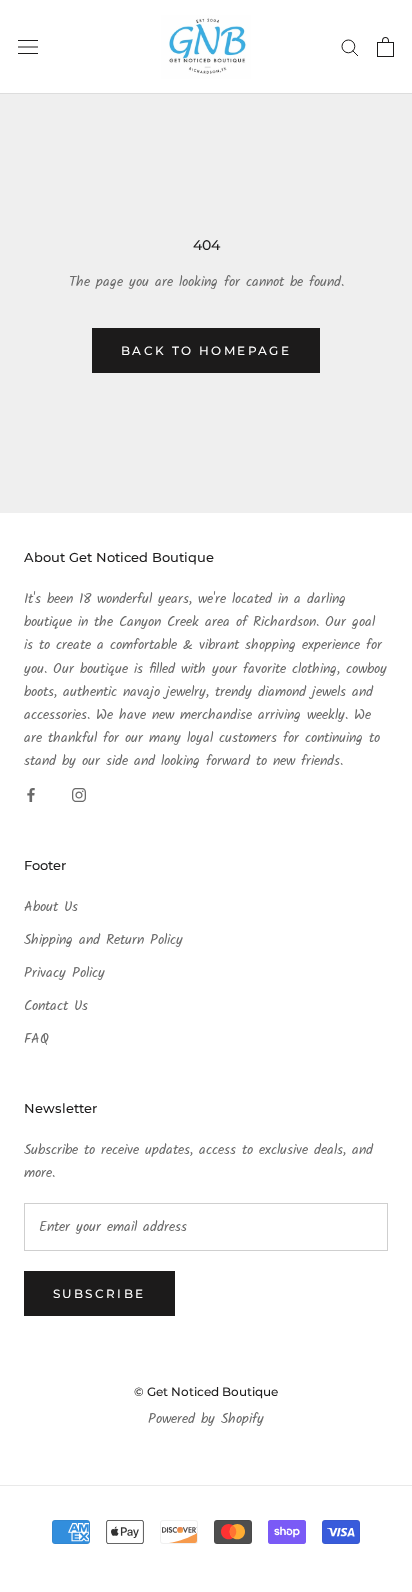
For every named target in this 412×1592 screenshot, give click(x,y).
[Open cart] (385, 47)
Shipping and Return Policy (103, 940)
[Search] (350, 46)
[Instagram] (79, 795)
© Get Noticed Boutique (206, 1391)
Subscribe (99, 1293)
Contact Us (56, 1006)
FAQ (36, 1039)
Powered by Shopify (206, 1419)
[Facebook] (31, 795)
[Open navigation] (28, 47)
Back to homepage (206, 350)
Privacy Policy (64, 973)
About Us (51, 907)
